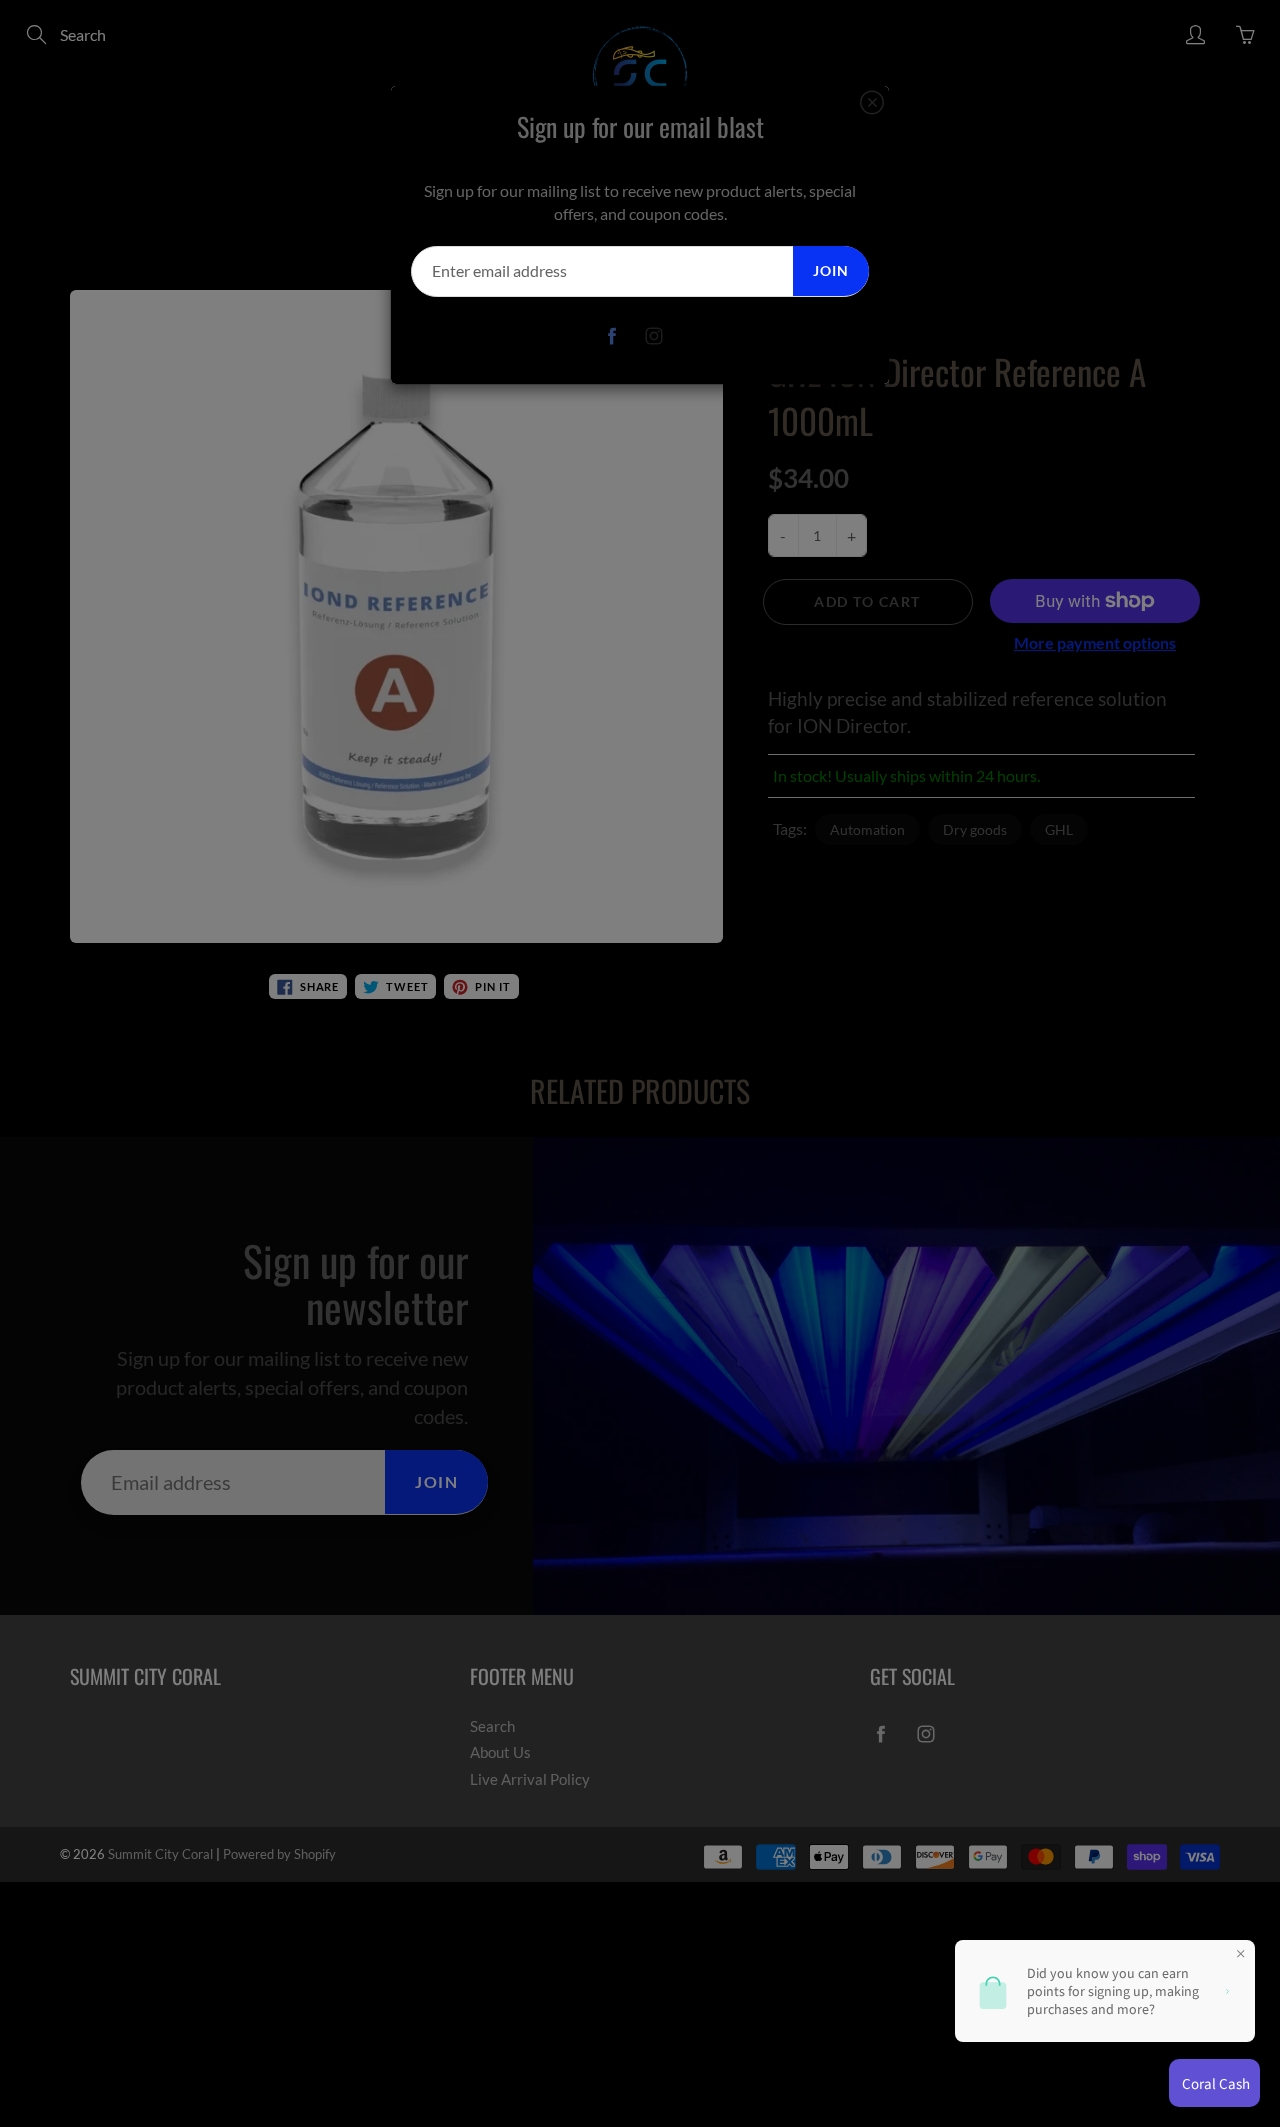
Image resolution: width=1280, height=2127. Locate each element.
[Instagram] (654, 336)
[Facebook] (612, 336)
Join (831, 270)
